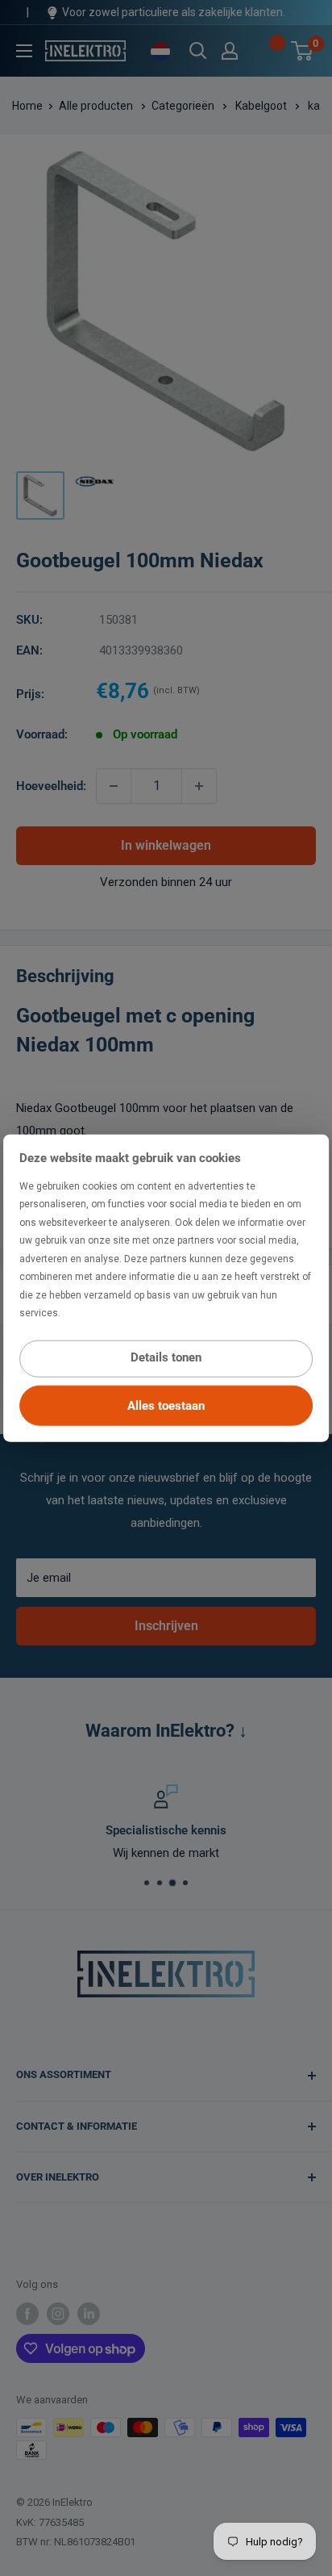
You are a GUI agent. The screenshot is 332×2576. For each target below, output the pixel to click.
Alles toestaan (166, 1405)
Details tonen (166, 1357)
